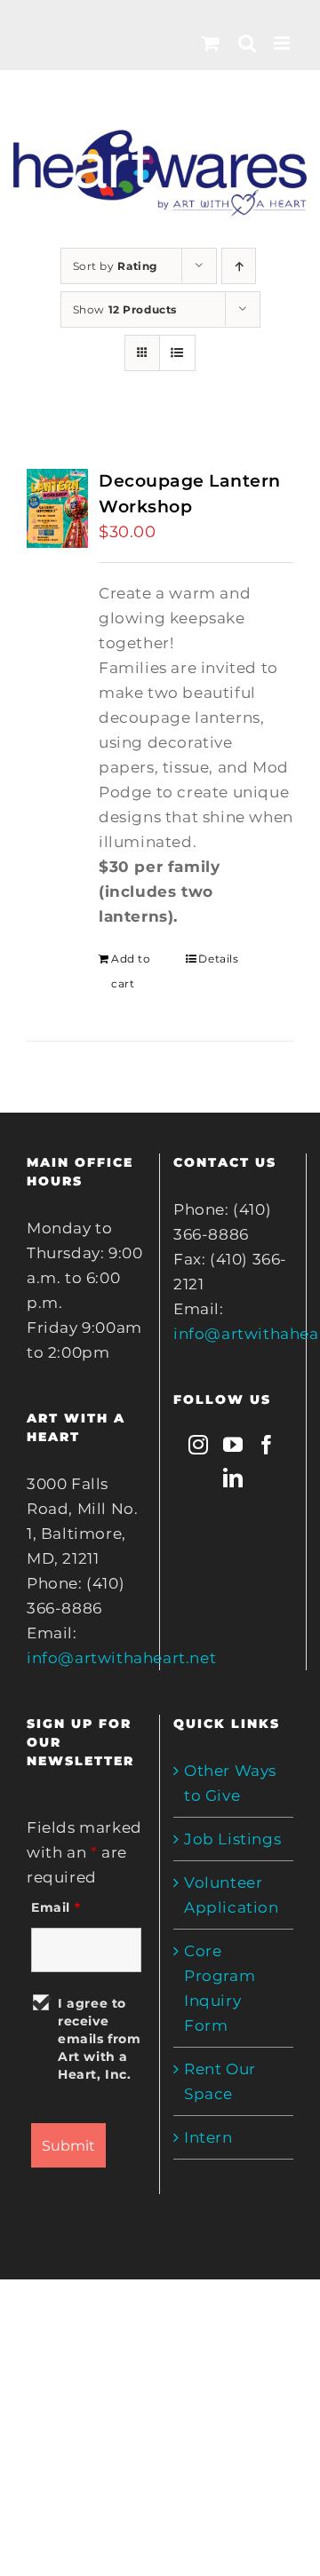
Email (56, 1907)
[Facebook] (267, 1445)
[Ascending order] (239, 266)
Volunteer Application (232, 1895)
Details (218, 959)
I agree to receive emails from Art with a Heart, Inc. (100, 2039)
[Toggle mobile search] (248, 43)
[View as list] (177, 353)
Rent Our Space (220, 2081)
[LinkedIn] (233, 1478)
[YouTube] (233, 1445)
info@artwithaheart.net (121, 1658)
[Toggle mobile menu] (284, 43)
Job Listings (232, 1839)
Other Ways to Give (230, 1783)
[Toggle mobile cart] (211, 43)
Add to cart (131, 971)
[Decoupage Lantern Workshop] (57, 508)
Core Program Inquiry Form (220, 1988)
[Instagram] (199, 1445)
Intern (208, 2137)
